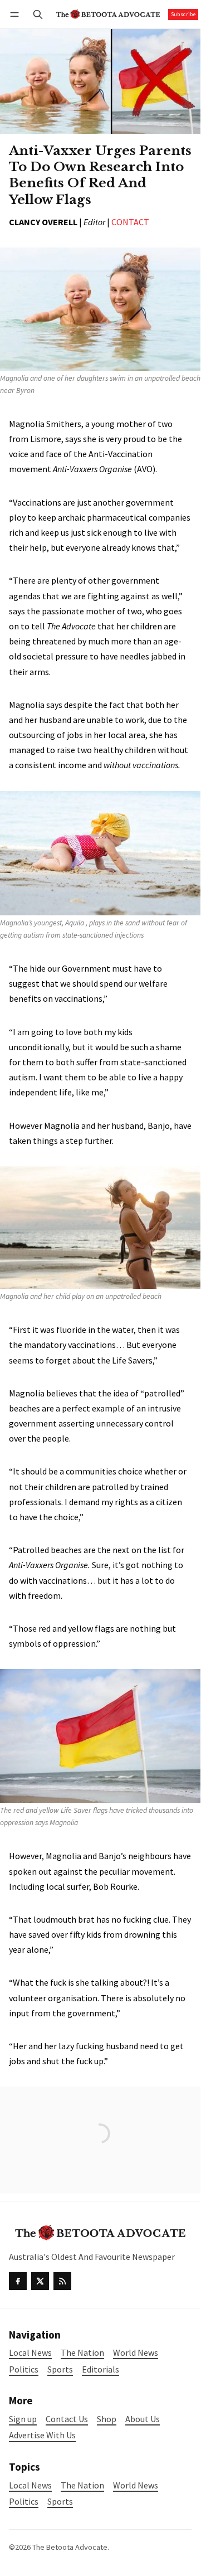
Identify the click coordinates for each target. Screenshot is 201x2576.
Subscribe (183, 14)
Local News (30, 2485)
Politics (24, 2502)
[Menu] (16, 14)
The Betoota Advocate (70, 2547)
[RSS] (62, 2281)
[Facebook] (18, 2281)
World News (136, 2485)
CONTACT (130, 222)
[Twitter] (40, 2281)
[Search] (38, 14)
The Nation (82, 2485)
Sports (60, 2502)
